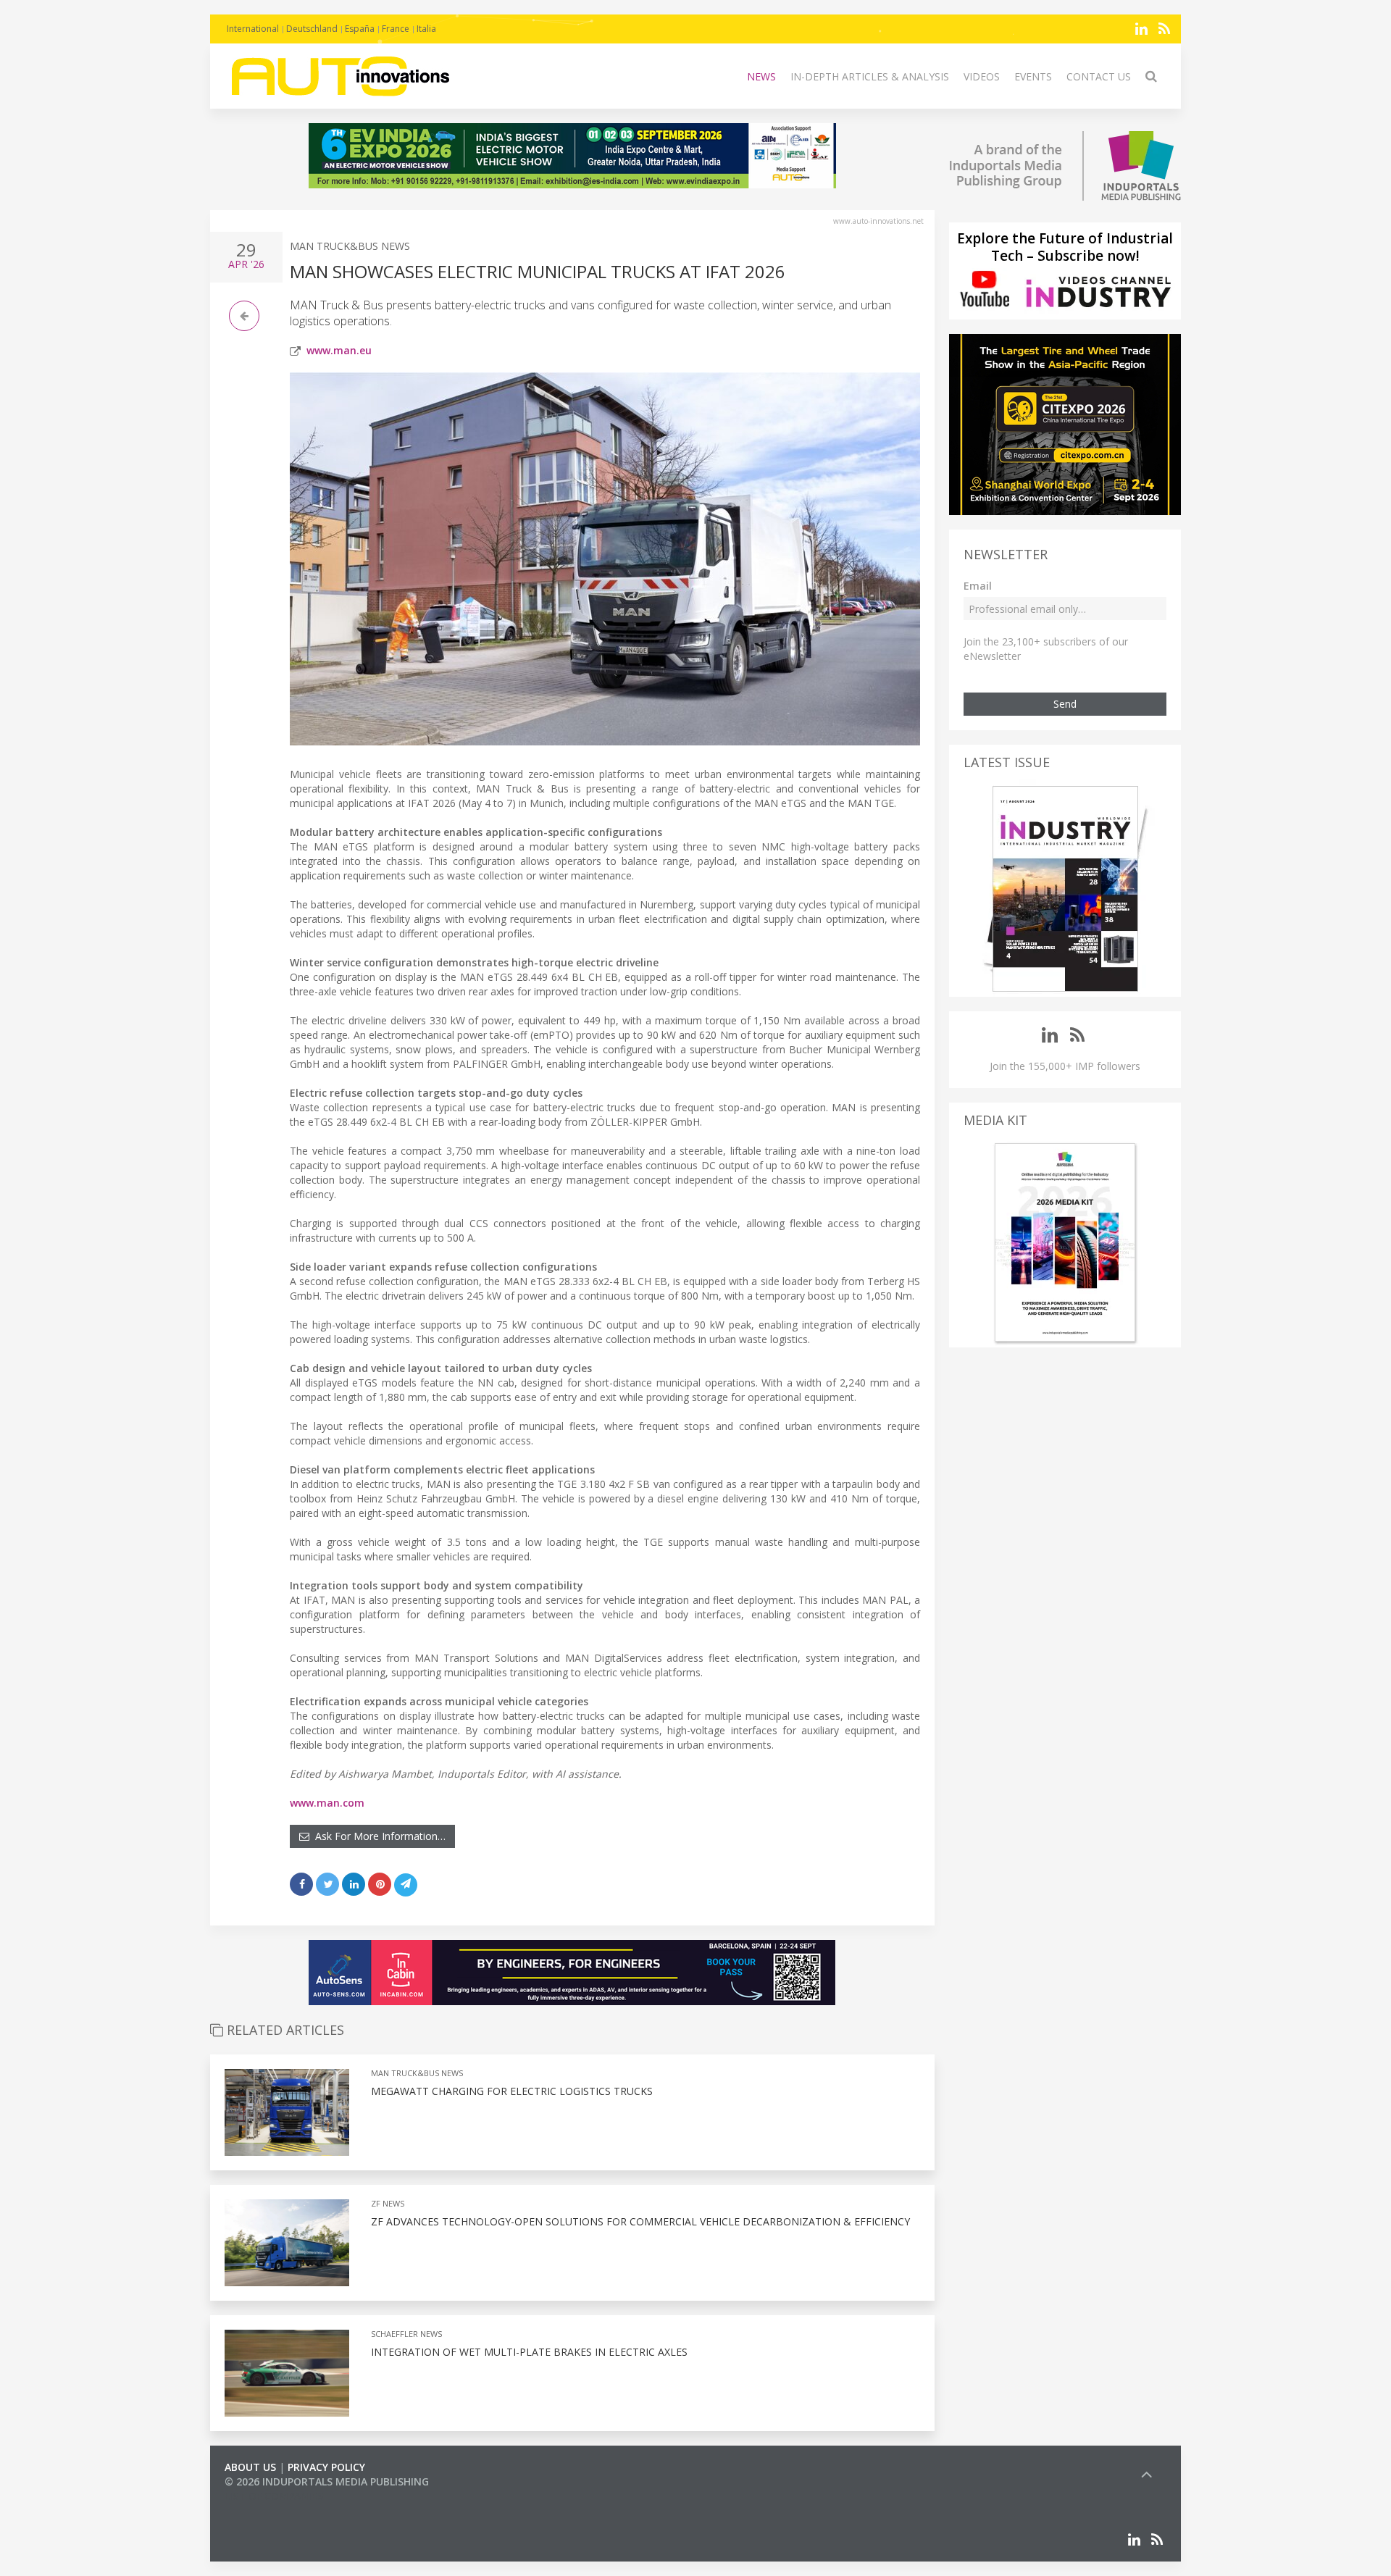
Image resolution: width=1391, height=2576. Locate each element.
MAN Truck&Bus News (350, 246)
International (253, 29)
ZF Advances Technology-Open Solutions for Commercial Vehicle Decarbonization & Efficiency (640, 2221)
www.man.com (327, 1803)
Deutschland (312, 29)
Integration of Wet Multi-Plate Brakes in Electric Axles (529, 2352)
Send (1065, 704)
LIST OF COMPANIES (274, 2496)
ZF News (388, 2203)
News (761, 76)
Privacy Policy (326, 2467)
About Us (250, 2467)
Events (1033, 76)
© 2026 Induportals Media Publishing (327, 2481)
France (396, 29)
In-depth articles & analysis (870, 76)
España (360, 29)
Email (978, 586)
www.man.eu (339, 350)
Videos (982, 76)
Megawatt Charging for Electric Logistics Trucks (512, 2091)
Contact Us (1099, 76)
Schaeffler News (406, 2334)
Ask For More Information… (377, 1836)
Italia (426, 29)
